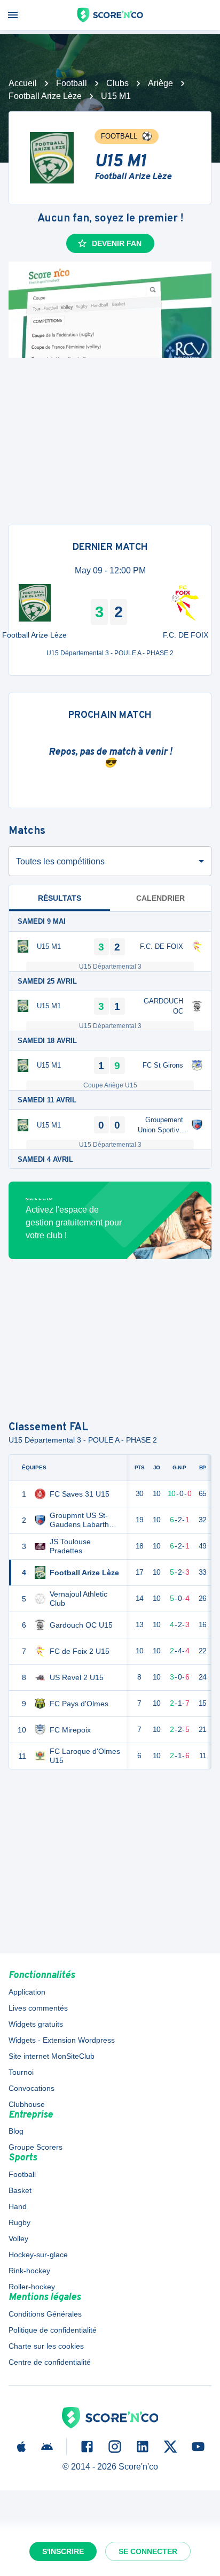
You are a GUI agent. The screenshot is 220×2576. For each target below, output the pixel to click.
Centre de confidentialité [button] (50, 2362)
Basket (20, 2190)
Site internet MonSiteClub (52, 2056)
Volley (18, 2238)
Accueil (23, 83)
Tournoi (21, 2072)
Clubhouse (27, 2104)
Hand (18, 2206)
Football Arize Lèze (45, 96)
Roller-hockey (32, 2287)
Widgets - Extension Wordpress (62, 2040)
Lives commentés (38, 2008)
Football (72, 83)
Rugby (19, 2222)
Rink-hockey (29, 2271)
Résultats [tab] (60, 898)
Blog (16, 2131)
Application (27, 1992)
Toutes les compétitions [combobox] (60, 861)
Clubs (117, 83)
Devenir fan (117, 243)
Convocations (32, 2088)
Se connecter (148, 2551)
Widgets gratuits (36, 2024)
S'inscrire (63, 2551)
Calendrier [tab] (160, 898)
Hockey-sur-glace (38, 2255)
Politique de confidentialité (53, 2330)
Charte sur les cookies (46, 2346)
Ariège (160, 83)
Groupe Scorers (36, 2147)
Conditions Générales (45, 2314)
